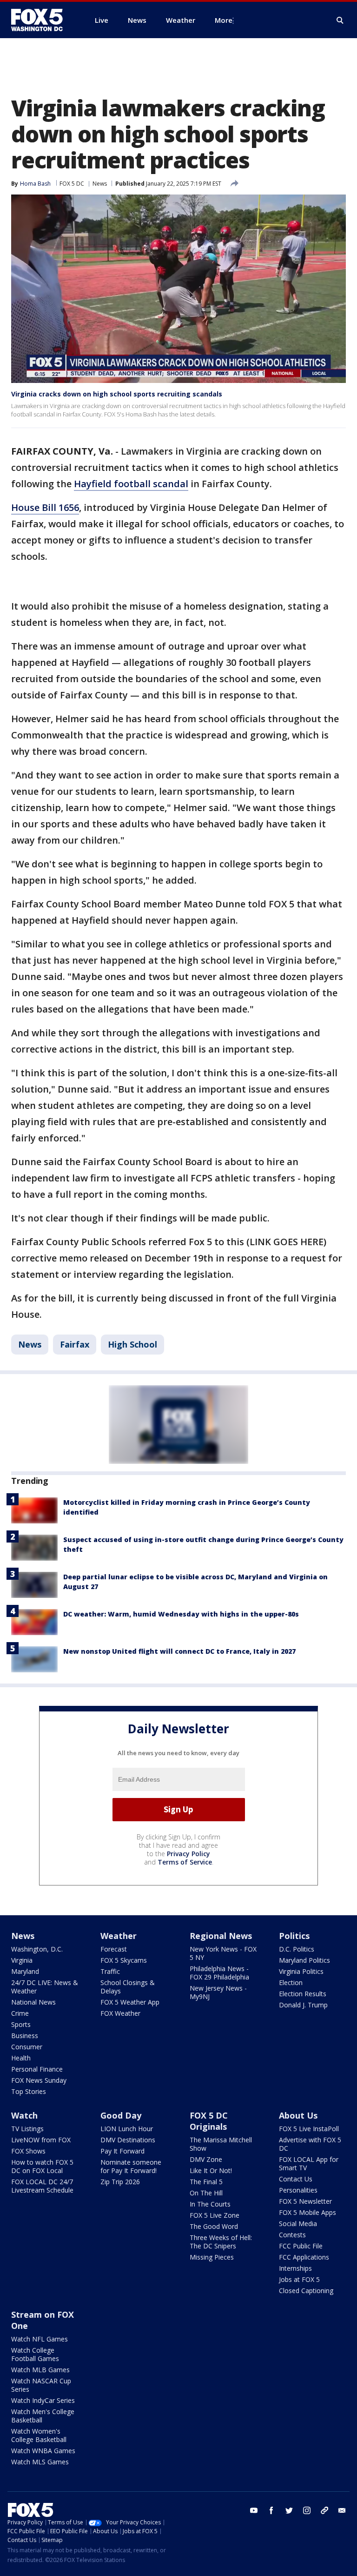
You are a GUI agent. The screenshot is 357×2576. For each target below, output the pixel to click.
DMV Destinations (128, 2140)
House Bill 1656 (45, 507)
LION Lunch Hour (127, 2129)
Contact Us (296, 2179)
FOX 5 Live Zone (215, 2215)
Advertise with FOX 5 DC (310, 2144)
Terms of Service (185, 1862)
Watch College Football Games (35, 2354)
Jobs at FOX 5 (299, 2279)
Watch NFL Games (40, 2339)
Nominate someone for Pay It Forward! (131, 2166)
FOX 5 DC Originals (209, 2121)
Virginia (22, 1960)
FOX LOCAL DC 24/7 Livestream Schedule (42, 2186)
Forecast (114, 1949)
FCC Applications (304, 2257)
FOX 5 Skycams (124, 1960)
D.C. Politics (297, 1949)
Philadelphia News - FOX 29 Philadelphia (219, 1973)
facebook (271, 2510)
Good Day (121, 2115)
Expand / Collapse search (340, 20)
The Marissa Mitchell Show (221, 2144)
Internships (295, 2268)
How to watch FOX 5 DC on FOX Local (42, 2166)
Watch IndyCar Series (43, 2400)
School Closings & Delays (128, 1987)
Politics (294, 1936)
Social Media (298, 2224)
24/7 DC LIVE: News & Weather (45, 1987)
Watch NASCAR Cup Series (41, 2385)
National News (33, 2002)
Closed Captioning (306, 2291)
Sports (21, 2024)
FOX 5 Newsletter (305, 2201)
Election (291, 1982)
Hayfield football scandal (131, 484)
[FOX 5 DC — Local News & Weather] (42, 20)
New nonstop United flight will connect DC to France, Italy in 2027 (179, 1651)
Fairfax (75, 1344)
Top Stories (29, 2091)
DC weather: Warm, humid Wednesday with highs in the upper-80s (181, 1614)
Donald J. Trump (303, 2005)
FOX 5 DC (72, 184)
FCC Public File (301, 2246)
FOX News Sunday (39, 2080)
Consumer (27, 2047)
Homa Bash (35, 184)
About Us (298, 2115)
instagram (307, 2510)
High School (132, 1344)
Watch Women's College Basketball (39, 2435)
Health (21, 2058)
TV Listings (27, 2129)
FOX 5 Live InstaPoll (309, 2129)
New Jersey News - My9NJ (218, 1992)
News (100, 184)
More (224, 20)
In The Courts (210, 2204)
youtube (254, 2510)
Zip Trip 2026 (120, 2182)
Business (25, 2036)
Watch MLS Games (40, 2462)
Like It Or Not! (211, 2170)
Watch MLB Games (40, 2370)
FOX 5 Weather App (130, 2002)
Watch (24, 2115)
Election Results (303, 1994)
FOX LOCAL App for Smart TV (309, 2163)
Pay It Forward (122, 2151)
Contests (292, 2235)
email (342, 2510)
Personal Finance (37, 2069)
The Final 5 (206, 2182)
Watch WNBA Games (43, 2451)
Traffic (110, 1971)
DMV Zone (206, 2159)
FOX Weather (120, 2013)
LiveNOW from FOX (41, 2140)
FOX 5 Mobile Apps (307, 2212)
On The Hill (206, 2193)
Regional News (221, 1936)
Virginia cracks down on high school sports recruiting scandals (117, 394)
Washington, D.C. (37, 1949)
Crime (20, 2013)
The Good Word (214, 2226)
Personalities (298, 2190)
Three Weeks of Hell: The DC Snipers (221, 2242)
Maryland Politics (304, 1960)
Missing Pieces (212, 2257)
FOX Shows (28, 2151)
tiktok (324, 2510)
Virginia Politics (301, 1971)
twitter (289, 2510)
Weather (119, 1936)
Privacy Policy (188, 1854)
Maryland (25, 1971)
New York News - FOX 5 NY (223, 1953)
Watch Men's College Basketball (43, 2416)
